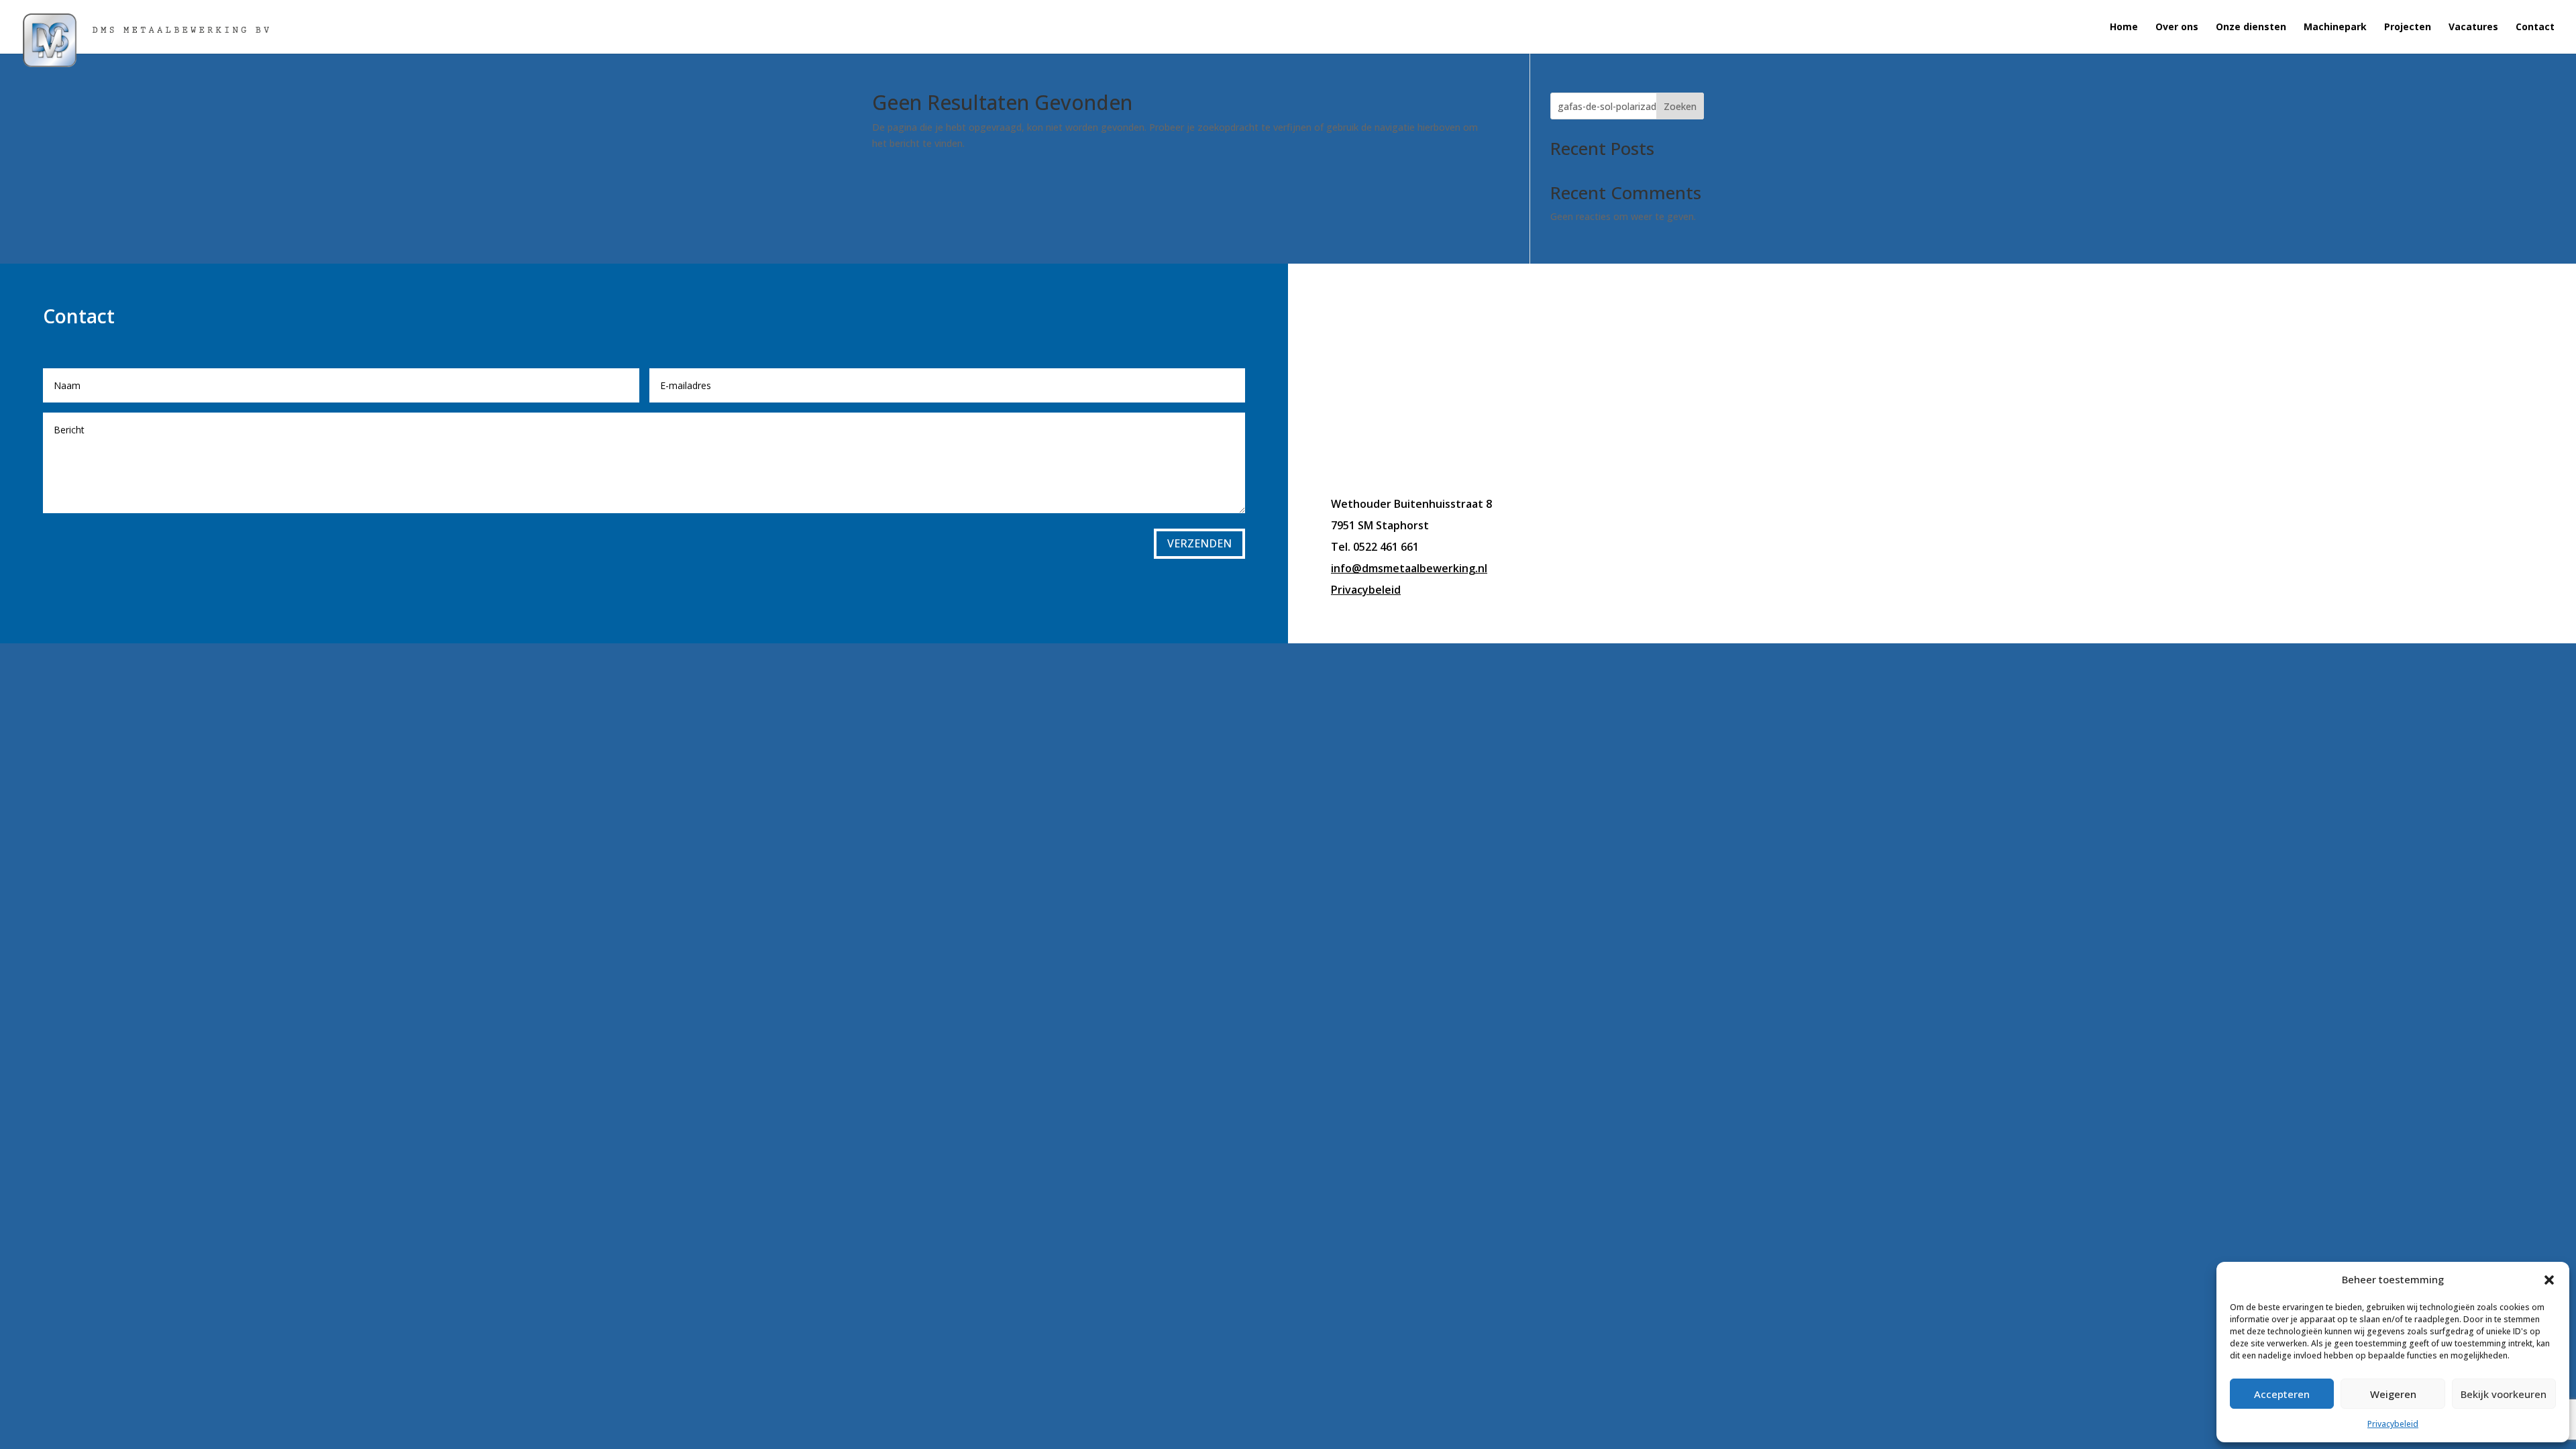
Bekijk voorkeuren (2504, 1394)
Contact (2535, 28)
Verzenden (1199, 543)
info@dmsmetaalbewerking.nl (1409, 568)
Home (2124, 28)
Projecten (2408, 28)
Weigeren (2393, 1394)
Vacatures (2473, 28)
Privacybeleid (2393, 1424)
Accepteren (2282, 1394)
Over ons (2177, 28)
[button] (2549, 1280)
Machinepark (2335, 28)
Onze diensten (2251, 28)
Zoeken (1680, 106)
